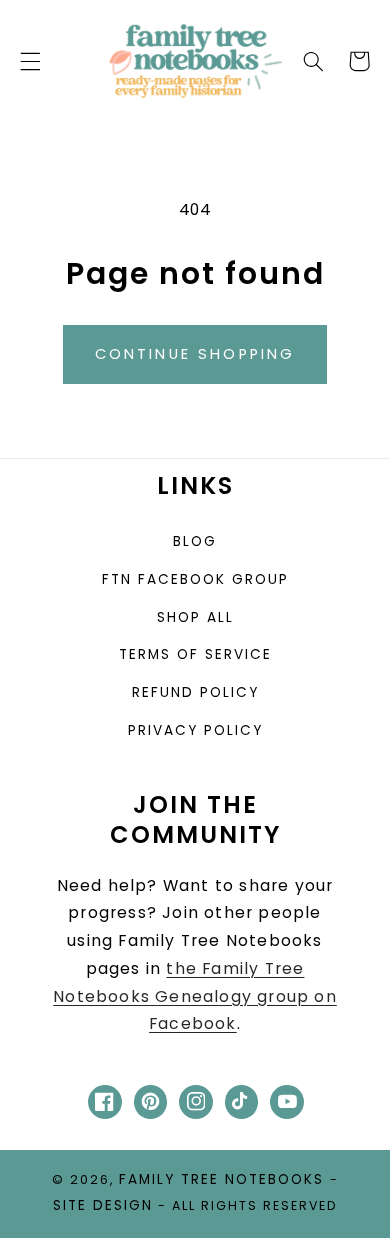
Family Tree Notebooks (221, 1179)
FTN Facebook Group (195, 579)
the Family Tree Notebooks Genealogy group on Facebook (195, 996)
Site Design (103, 1205)
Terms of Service (195, 654)
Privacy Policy (195, 730)
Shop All (195, 617)
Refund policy (195, 692)
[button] (30, 61)
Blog (195, 541)
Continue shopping (195, 354)
